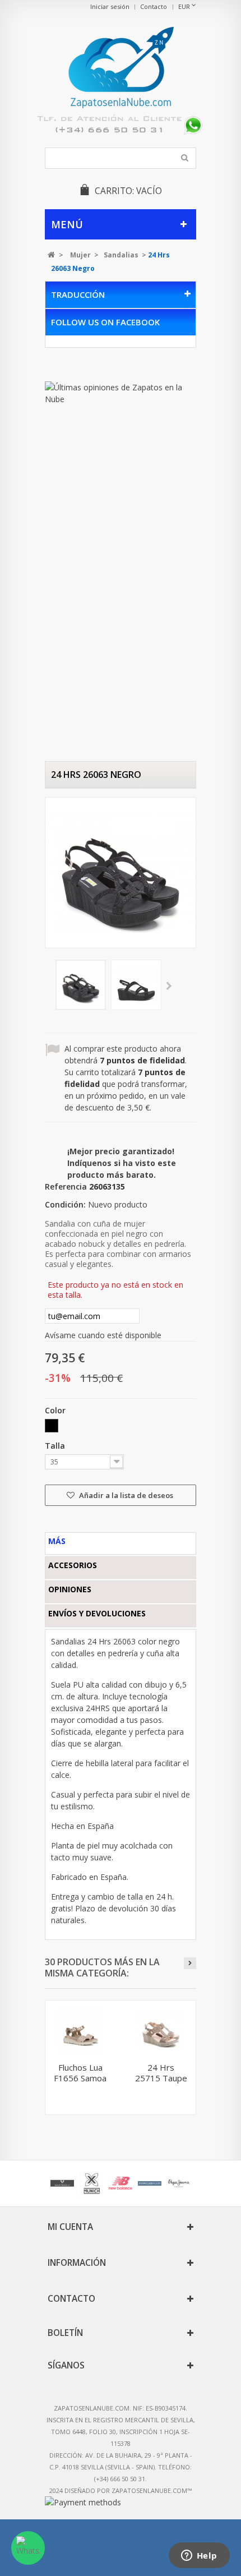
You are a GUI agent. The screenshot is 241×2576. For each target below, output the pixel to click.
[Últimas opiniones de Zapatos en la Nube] (121, 393)
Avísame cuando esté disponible (103, 1335)
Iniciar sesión (110, 6)
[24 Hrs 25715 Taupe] (161, 2030)
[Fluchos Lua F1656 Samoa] (80, 2030)
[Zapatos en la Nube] (121, 69)
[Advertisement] (90, 590)
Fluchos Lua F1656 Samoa (80, 2073)
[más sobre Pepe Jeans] (179, 2183)
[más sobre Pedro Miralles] (150, 2183)
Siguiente (169, 987)
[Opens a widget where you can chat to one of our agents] (199, 2556)
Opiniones (70, 1589)
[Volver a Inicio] (51, 255)
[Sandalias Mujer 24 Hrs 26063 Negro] (81, 985)
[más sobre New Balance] (121, 2183)
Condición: (65, 1204)
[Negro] (52, 1426)
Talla (56, 1446)
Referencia (66, 1186)
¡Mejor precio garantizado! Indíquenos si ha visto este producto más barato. (122, 1163)
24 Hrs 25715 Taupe (161, 2073)
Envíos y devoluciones (97, 1613)
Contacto (154, 6)
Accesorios (73, 1565)
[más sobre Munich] (91, 2183)
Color (56, 1410)
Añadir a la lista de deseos (125, 1495)
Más (57, 1541)
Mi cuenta (70, 2227)
